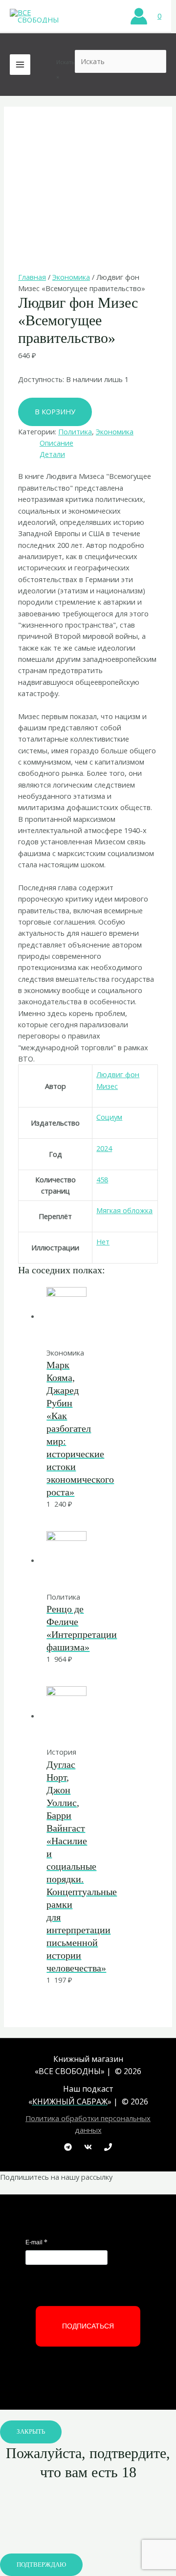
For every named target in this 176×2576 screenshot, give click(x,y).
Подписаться (88, 2326)
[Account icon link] (139, 16)
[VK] (88, 2147)
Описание (56, 443)
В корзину (55, 411)
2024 (104, 1148)
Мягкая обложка (124, 1210)
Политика (75, 431)
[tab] (99, 443)
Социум (109, 1117)
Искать (66, 62)
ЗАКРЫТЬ (31, 2432)
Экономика (71, 277)
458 (102, 1179)
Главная (32, 277)
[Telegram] (68, 2147)
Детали (52, 454)
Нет (103, 1242)
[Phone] (108, 2147)
